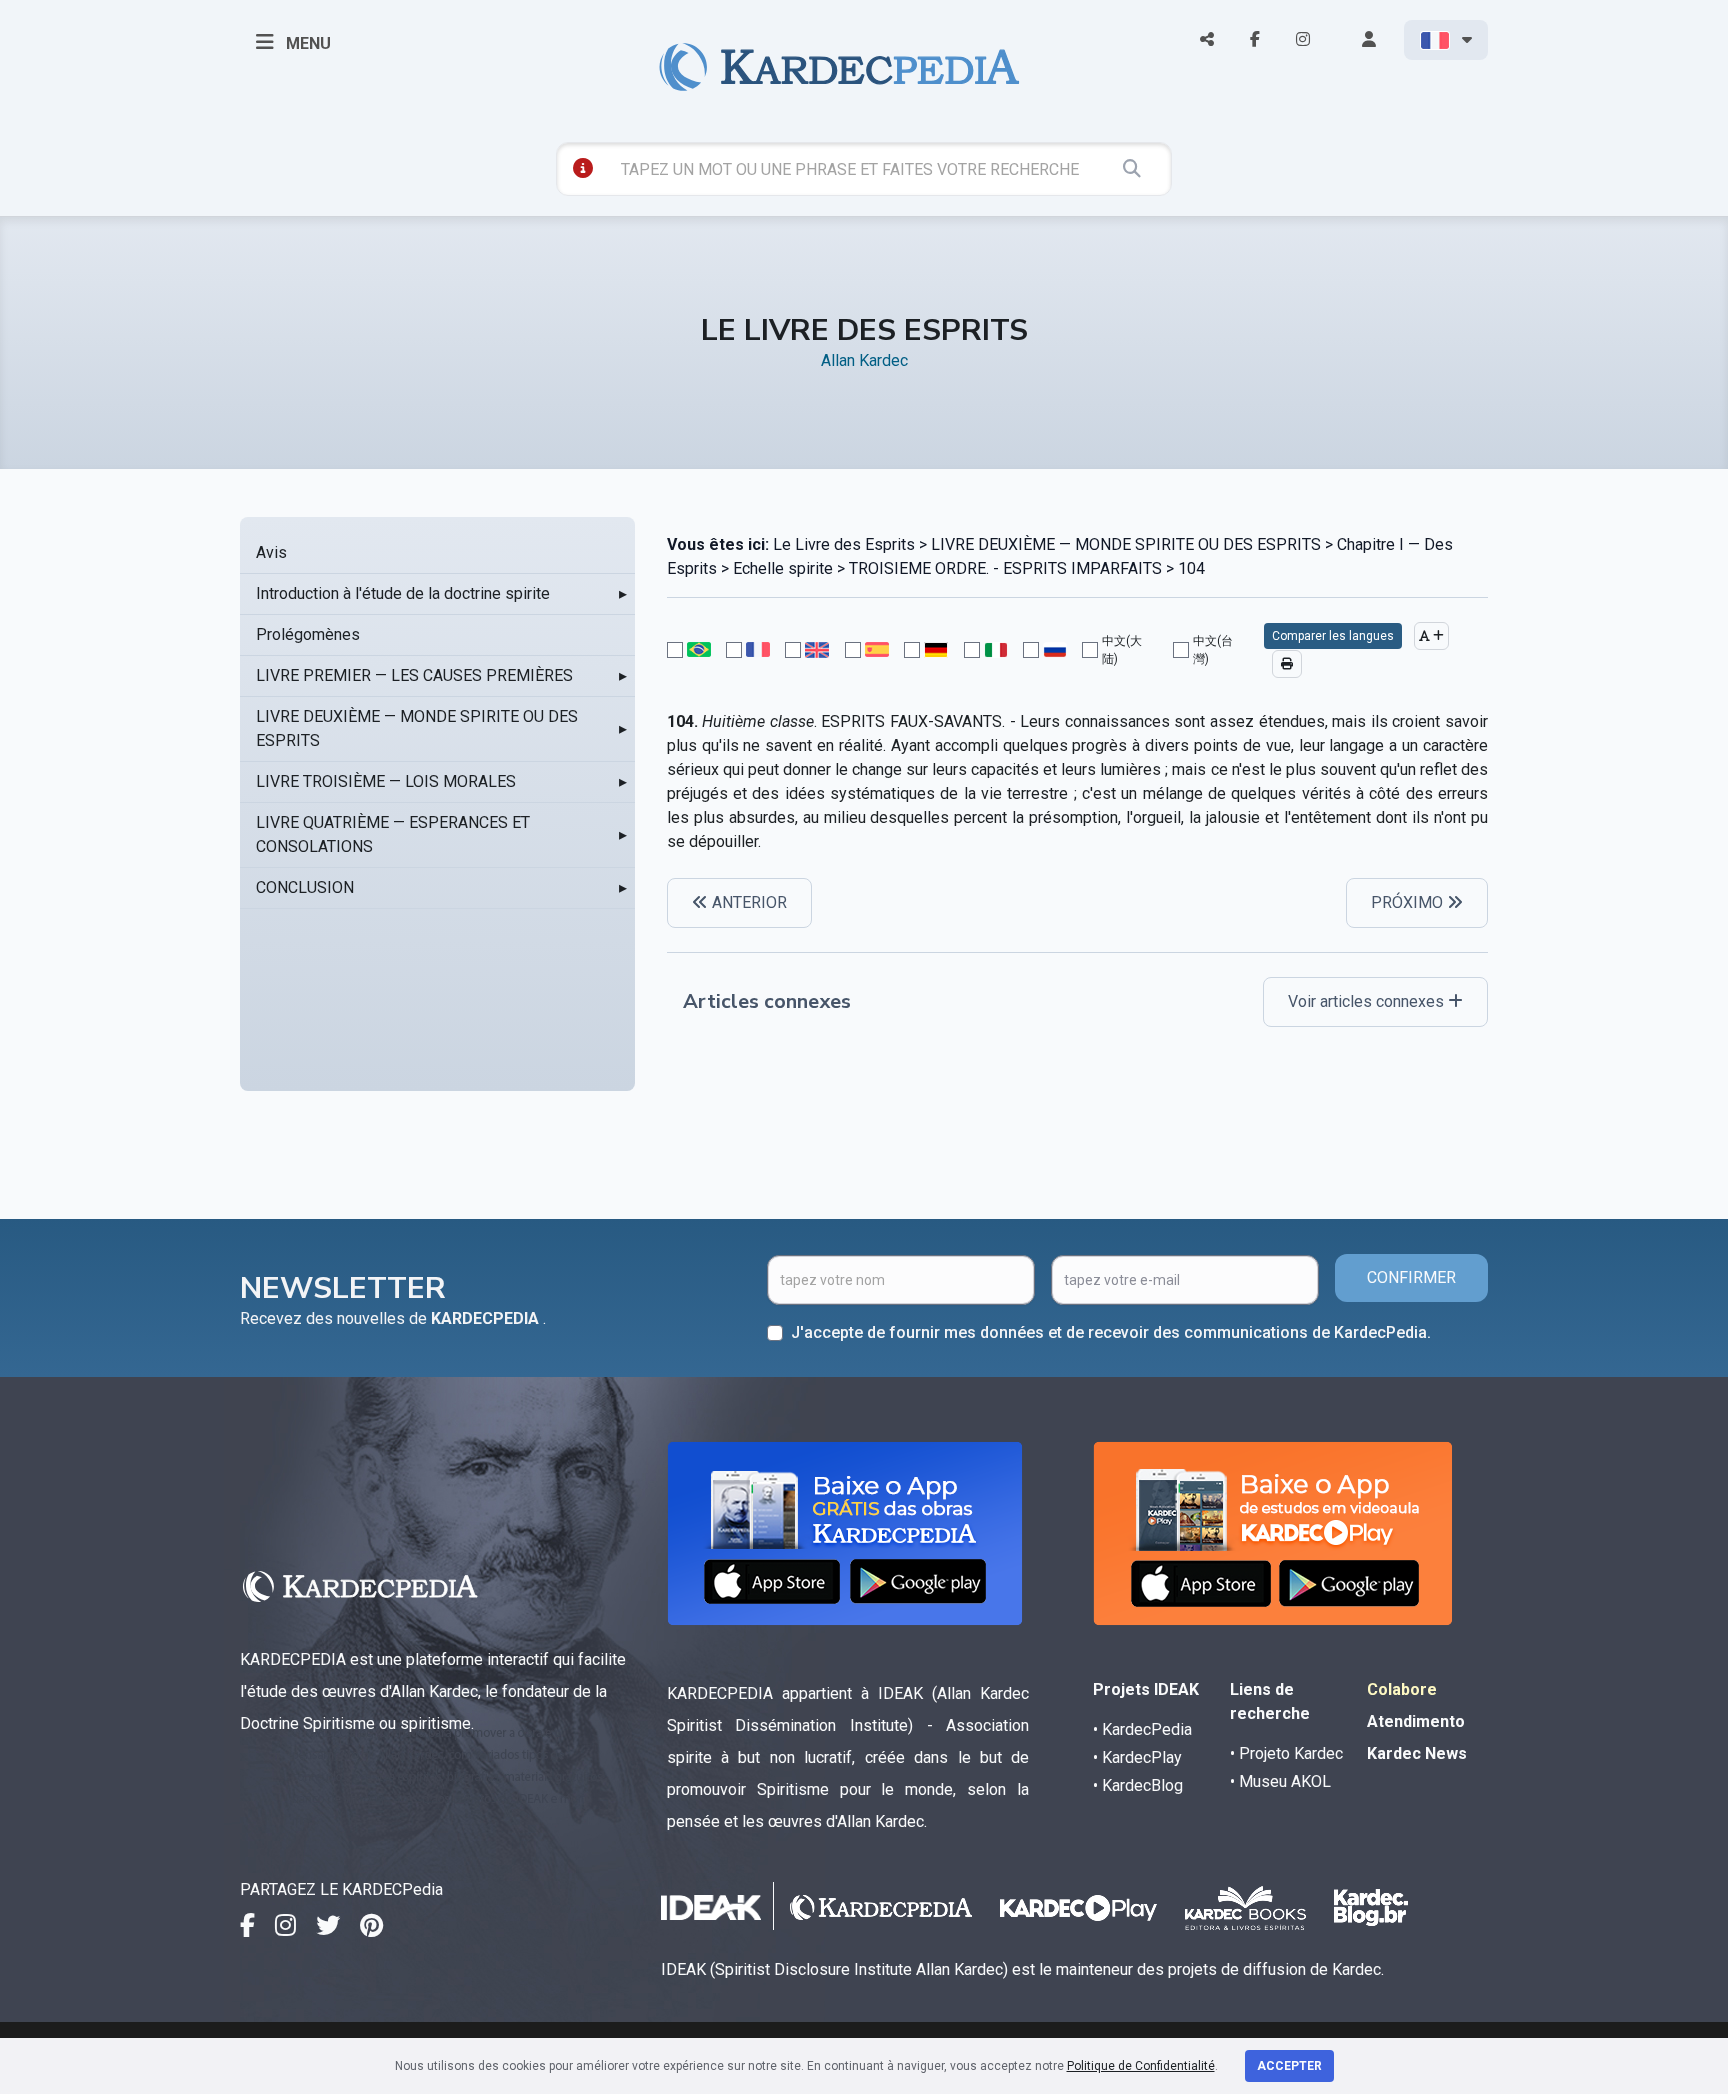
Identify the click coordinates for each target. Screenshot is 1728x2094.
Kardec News (1417, 1753)
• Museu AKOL (1280, 1781)
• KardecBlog (1138, 1785)
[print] (1287, 664)
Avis (271, 552)
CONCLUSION (305, 887)
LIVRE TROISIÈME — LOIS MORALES (386, 781)
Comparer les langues (1333, 636)
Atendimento (1416, 1721)
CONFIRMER (1411, 1277)
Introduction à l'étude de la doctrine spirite (403, 593)
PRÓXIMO (1409, 902)
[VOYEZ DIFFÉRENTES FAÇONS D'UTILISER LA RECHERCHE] (583, 168)
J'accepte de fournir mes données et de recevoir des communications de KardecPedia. (1111, 1332)
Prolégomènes (308, 634)
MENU (306, 43)
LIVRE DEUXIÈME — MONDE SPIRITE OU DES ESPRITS (417, 728)
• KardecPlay (1137, 1757)
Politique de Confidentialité (1141, 2066)
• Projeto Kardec (1286, 1753)
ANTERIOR (747, 902)
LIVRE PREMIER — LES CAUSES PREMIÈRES (414, 675)
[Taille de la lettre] (1431, 636)
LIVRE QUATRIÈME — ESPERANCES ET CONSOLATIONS (393, 834)
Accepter (1289, 2066)
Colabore (1402, 1689)
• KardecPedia (1142, 1729)
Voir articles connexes (1368, 1001)
